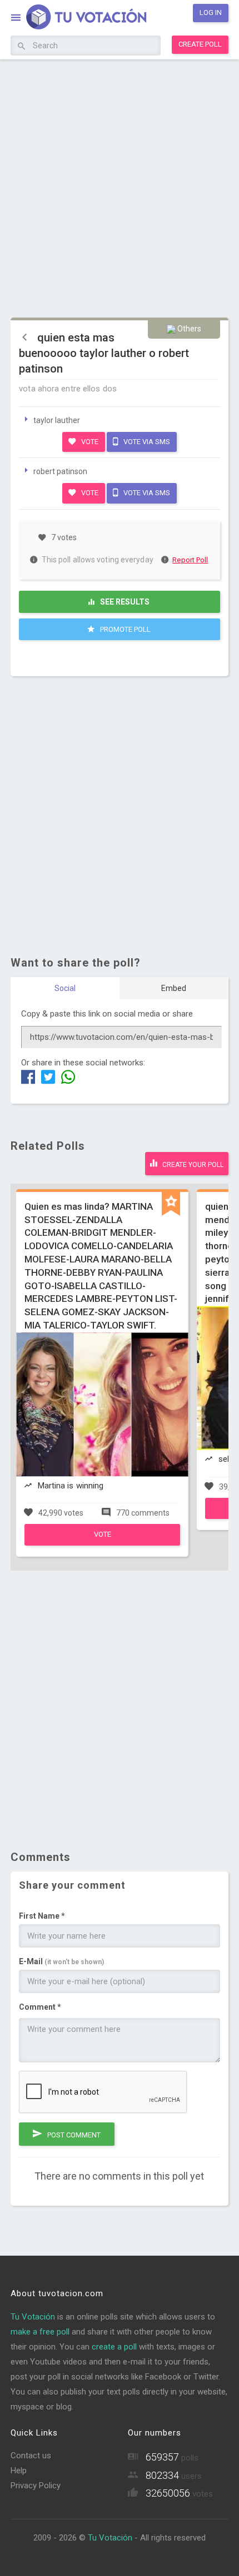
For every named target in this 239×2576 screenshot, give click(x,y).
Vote (89, 442)
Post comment (73, 2135)
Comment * (40, 2007)
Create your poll (192, 1165)
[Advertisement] (120, 187)
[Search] (21, 47)
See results (124, 602)
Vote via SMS (146, 442)
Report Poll (190, 560)
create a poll (114, 2347)
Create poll (200, 44)
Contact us (31, 2456)
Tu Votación (33, 2317)
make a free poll (40, 2332)
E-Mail (61, 1961)
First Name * (42, 1916)
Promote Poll (125, 629)
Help (19, 2471)
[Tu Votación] (80, 19)
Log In (211, 12)
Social (65, 988)
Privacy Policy (36, 2486)
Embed (174, 988)
